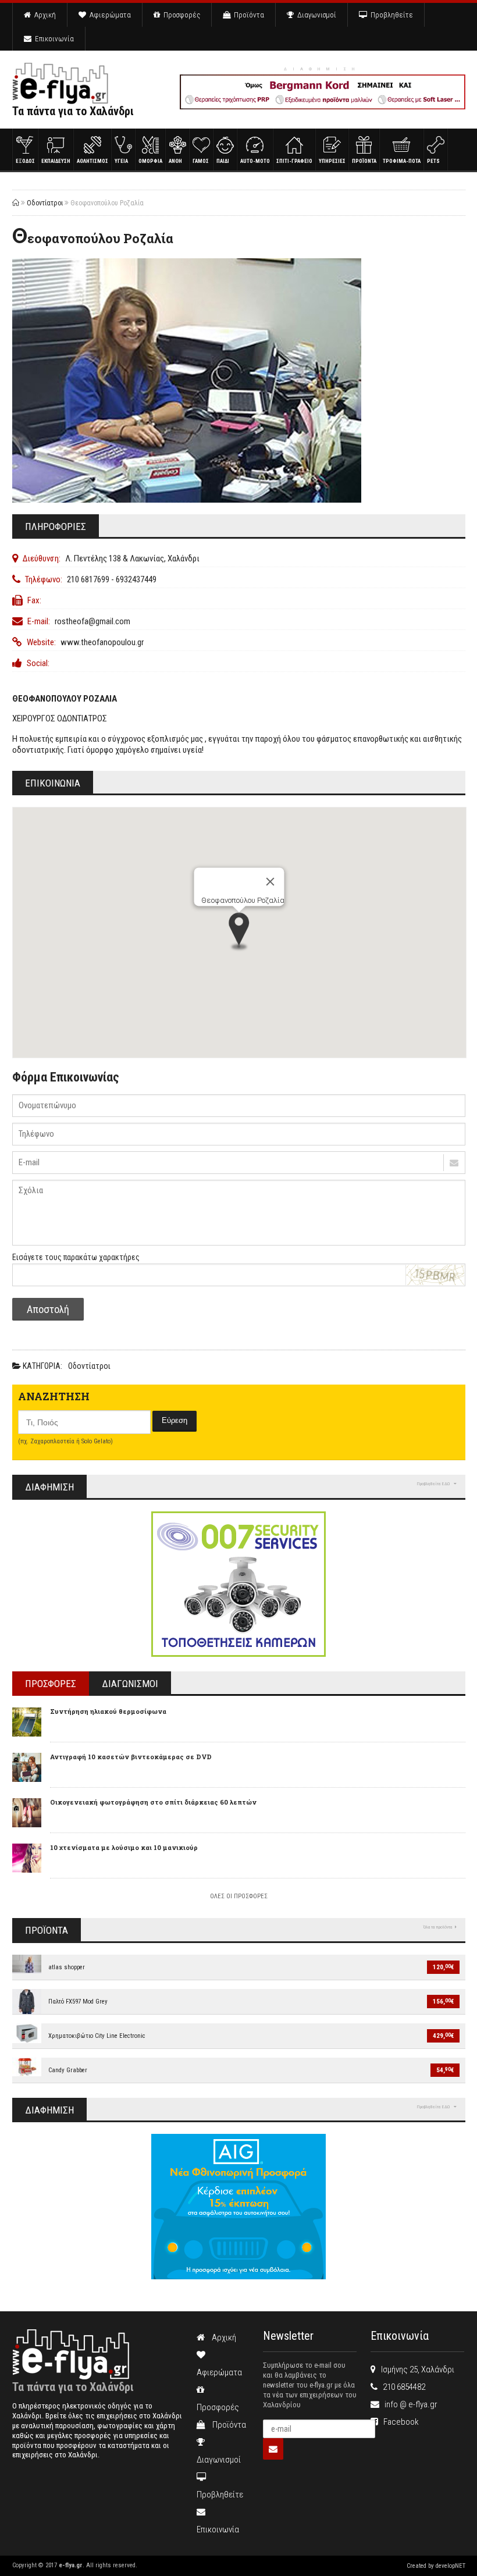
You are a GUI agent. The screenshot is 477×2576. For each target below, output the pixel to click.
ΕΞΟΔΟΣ (25, 161)
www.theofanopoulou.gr (102, 642)
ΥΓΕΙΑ (121, 161)
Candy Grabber (68, 2070)
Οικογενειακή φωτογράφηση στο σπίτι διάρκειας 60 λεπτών (153, 1802)
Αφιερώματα (108, 15)
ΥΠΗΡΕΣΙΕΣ (332, 161)
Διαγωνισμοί (315, 15)
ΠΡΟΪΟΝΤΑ (364, 161)
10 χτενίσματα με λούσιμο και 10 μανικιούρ (124, 1847)
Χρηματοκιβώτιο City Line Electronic (97, 2036)
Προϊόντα (247, 15)
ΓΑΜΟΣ (201, 161)
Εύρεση (175, 1420)
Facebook (398, 2422)
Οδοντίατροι (45, 203)
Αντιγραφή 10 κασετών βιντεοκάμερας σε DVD (131, 1757)
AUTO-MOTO (255, 161)
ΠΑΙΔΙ (223, 161)
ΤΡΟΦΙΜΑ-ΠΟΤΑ (402, 161)
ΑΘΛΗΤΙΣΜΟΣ (92, 161)
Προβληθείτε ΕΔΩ (434, 1484)
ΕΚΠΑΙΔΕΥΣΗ (56, 161)
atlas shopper (67, 1967)
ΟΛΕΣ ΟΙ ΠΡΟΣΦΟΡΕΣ (239, 1896)
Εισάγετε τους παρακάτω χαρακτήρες (76, 1257)
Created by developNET (436, 2566)
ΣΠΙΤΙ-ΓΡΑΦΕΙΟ (294, 161)
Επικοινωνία (53, 39)
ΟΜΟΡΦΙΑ (150, 161)
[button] (239, 933)
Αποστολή (48, 1309)
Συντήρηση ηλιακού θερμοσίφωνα (108, 1711)
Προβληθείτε (390, 15)
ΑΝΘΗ (175, 161)
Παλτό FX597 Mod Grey (78, 2002)
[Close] (270, 882)
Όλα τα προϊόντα (438, 1927)
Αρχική (43, 15)
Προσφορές (180, 15)
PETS (433, 161)
